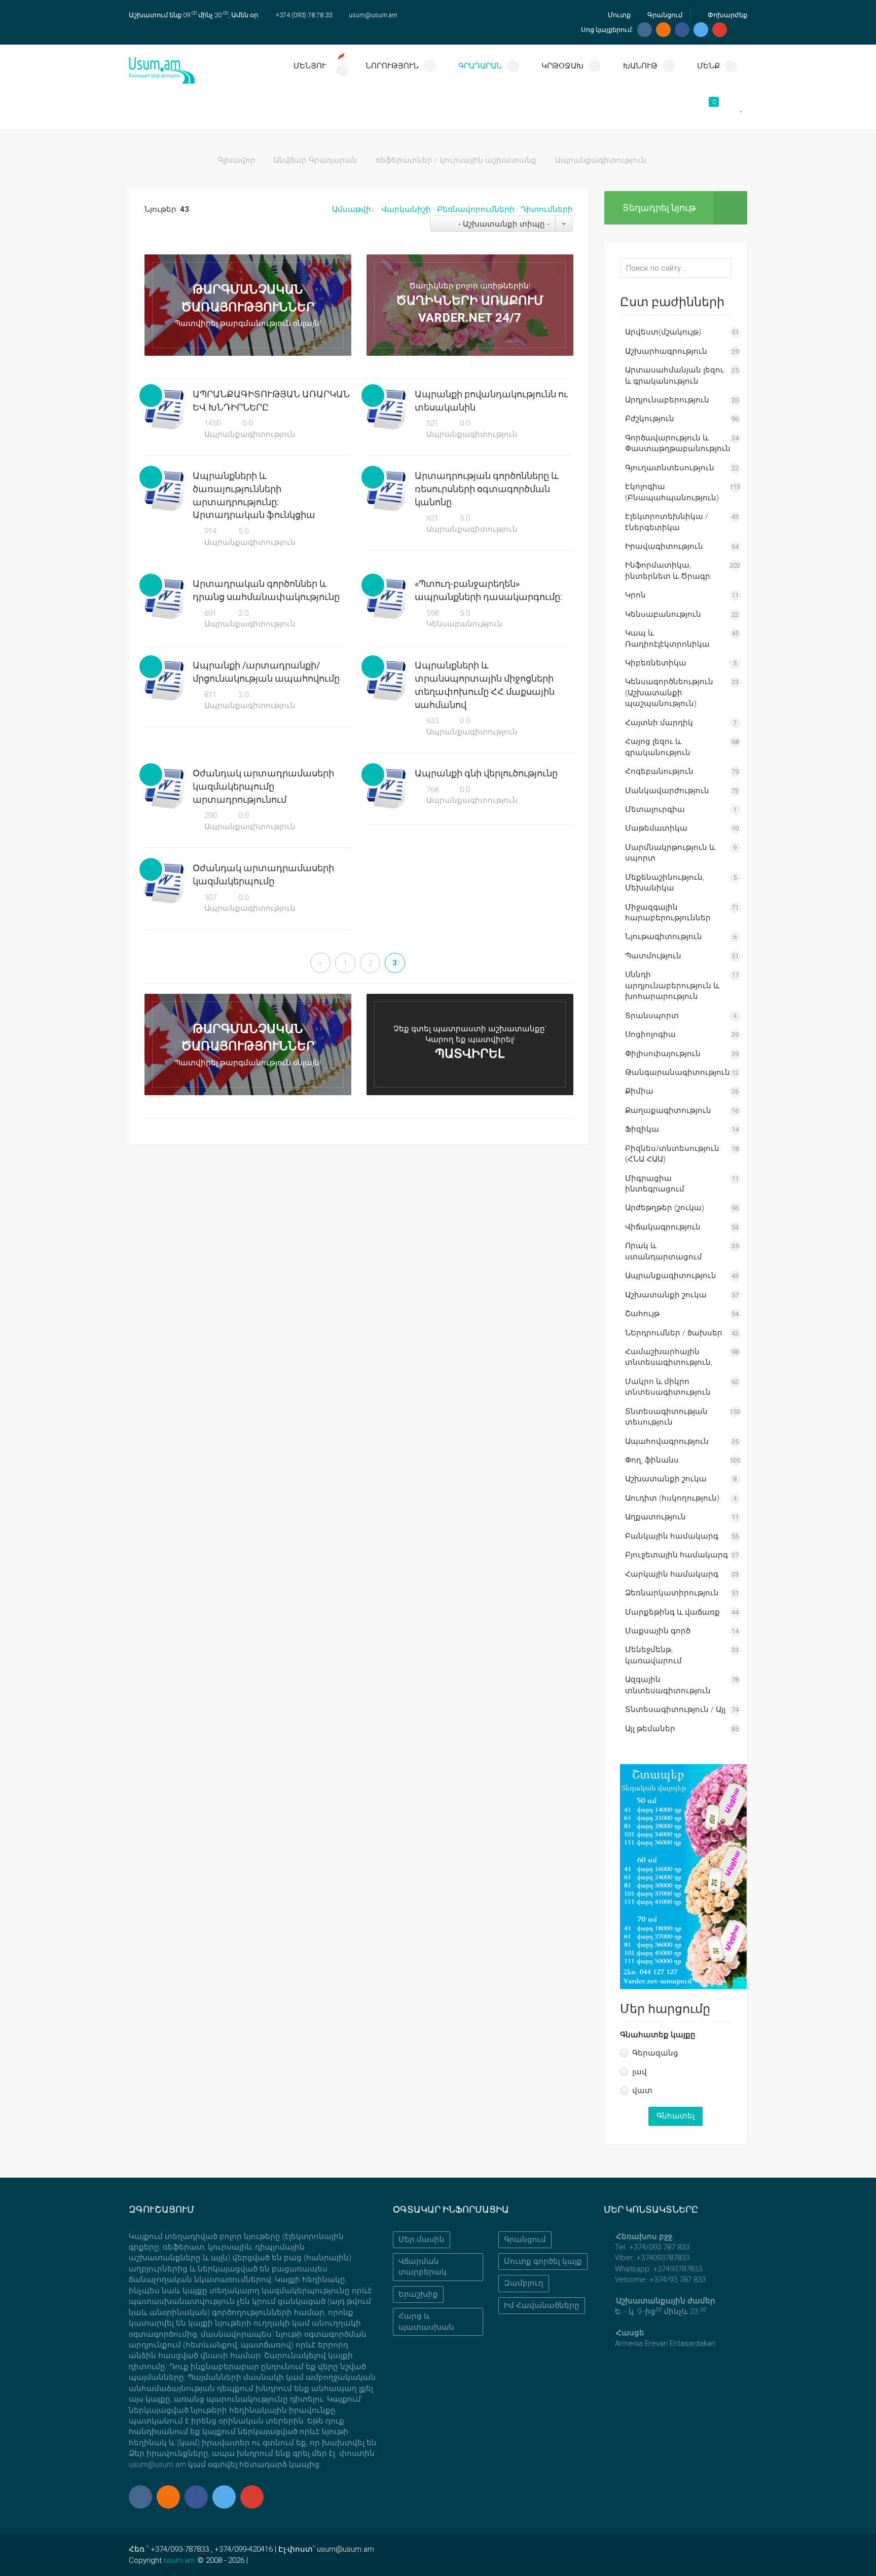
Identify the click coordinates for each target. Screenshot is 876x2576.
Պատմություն (653, 956)
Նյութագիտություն (664, 937)
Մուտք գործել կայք (543, 2261)
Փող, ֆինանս (652, 1460)
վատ (642, 2090)
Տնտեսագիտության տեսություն (666, 1417)
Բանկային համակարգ (672, 1536)
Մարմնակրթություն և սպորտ (670, 853)
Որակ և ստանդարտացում (664, 1251)
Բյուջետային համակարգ (677, 1555)
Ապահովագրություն (667, 1441)
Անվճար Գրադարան (316, 160)
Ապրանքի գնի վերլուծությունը (486, 773)
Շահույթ (642, 1314)
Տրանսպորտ (652, 1016)
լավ (640, 2072)
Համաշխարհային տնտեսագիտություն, (669, 1357)
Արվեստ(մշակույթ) (663, 332)
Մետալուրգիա (655, 809)
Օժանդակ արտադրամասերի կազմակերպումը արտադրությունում (263, 786)
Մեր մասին (422, 2239)
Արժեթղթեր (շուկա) (665, 1208)
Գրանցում (664, 15)
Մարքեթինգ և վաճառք (672, 1612)
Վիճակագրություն (663, 1227)
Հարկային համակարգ (672, 1574)
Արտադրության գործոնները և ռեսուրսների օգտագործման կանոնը (487, 489)
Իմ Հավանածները (542, 2305)
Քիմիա (639, 1091)
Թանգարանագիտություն (678, 1072)
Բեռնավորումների (476, 209)
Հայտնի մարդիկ (659, 723)
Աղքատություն (655, 1517)
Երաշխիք (418, 2294)
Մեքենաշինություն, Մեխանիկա (665, 883)
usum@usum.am (373, 15)
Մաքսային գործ (658, 1631)
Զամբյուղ (524, 2283)
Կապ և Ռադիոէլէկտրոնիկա (667, 638)
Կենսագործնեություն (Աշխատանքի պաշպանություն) (669, 693)
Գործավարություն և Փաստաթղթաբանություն (678, 443)
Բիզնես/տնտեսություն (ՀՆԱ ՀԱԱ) (672, 1154)
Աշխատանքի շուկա (666, 1295)
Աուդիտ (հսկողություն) (672, 1498)
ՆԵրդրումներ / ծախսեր (674, 1333)
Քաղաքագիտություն (668, 1110)
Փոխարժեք (727, 15)
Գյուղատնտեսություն (670, 468)
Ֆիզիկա (642, 1129)
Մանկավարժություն (667, 791)
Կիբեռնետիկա (656, 663)
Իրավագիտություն (664, 546)
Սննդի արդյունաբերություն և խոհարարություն (672, 985)
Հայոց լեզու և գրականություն (658, 747)
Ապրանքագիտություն (249, 434)
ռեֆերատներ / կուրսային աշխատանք (456, 160)
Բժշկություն (650, 419)
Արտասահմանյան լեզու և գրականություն (674, 375)
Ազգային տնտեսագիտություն (668, 1685)
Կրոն (635, 595)
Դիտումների (547, 209)
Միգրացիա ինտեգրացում (655, 1184)
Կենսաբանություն (463, 624)
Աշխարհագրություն (666, 351)
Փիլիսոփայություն (663, 1054)
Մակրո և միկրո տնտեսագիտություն (668, 1387)
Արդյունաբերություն (667, 400)
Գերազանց (655, 2053)
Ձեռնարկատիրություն (672, 1593)
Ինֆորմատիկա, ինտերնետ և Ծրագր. (669, 570)
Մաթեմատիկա (656, 828)
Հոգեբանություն (659, 771)
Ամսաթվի (352, 209)
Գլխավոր (236, 160)
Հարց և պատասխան (426, 2321)
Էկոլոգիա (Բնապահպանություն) (672, 492)
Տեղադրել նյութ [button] (659, 208)
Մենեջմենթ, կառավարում (653, 1655)
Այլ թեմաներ (650, 1729)
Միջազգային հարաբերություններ (668, 912)
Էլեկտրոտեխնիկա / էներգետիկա (667, 522)
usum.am (179, 2560)
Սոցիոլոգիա (650, 1034)
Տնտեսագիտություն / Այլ (675, 1709)
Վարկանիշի (406, 209)
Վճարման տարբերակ (423, 2267)
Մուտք (618, 15)
